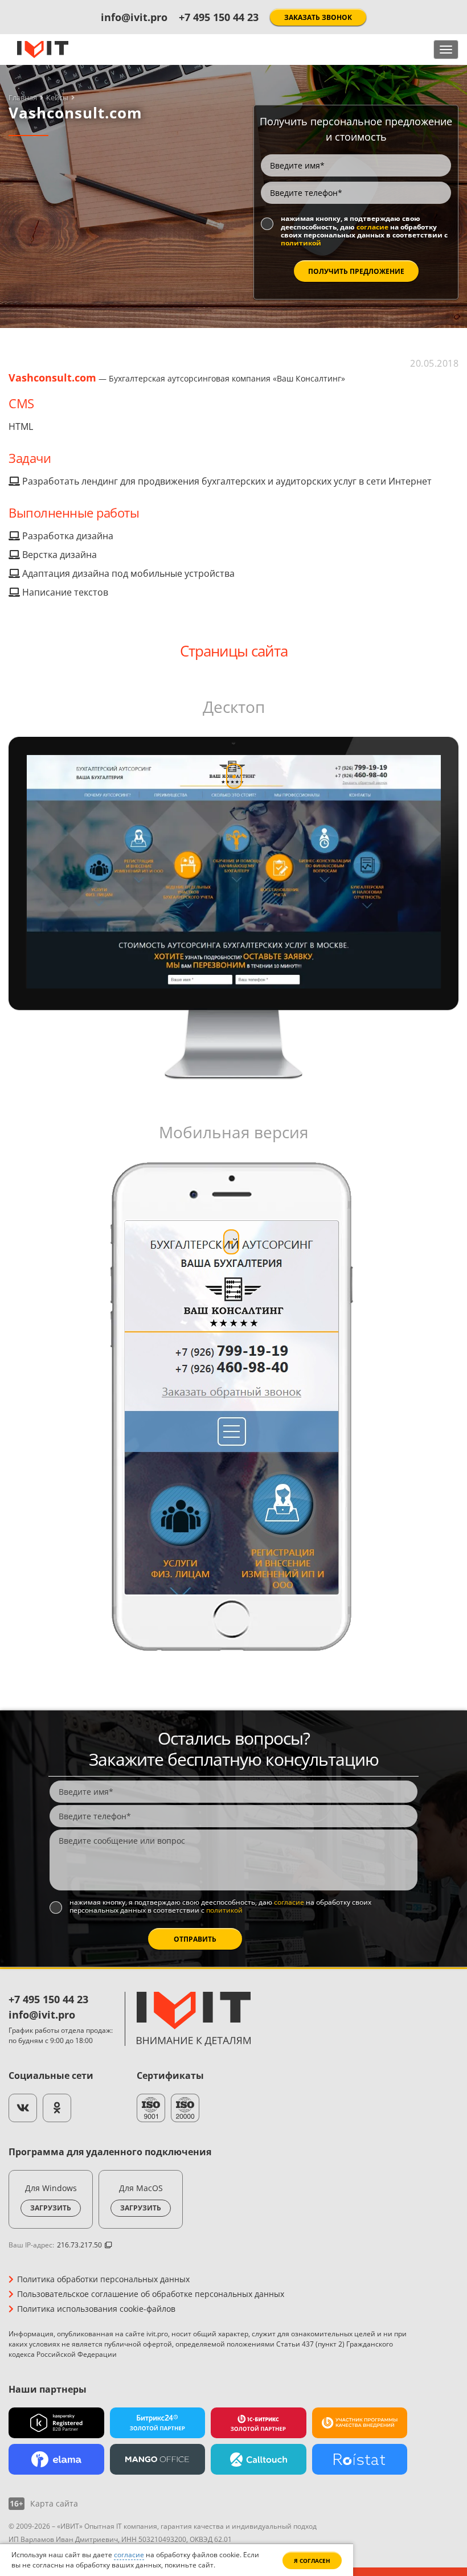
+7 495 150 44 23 (219, 17)
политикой (301, 243)
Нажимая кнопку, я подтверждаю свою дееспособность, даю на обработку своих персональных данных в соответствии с (364, 231)
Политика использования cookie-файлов (96, 2309)
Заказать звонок (318, 17)
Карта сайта (54, 2504)
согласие (372, 227)
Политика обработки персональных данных (103, 2279)
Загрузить (51, 2208)
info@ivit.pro (134, 17)
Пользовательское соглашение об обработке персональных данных (151, 2294)
